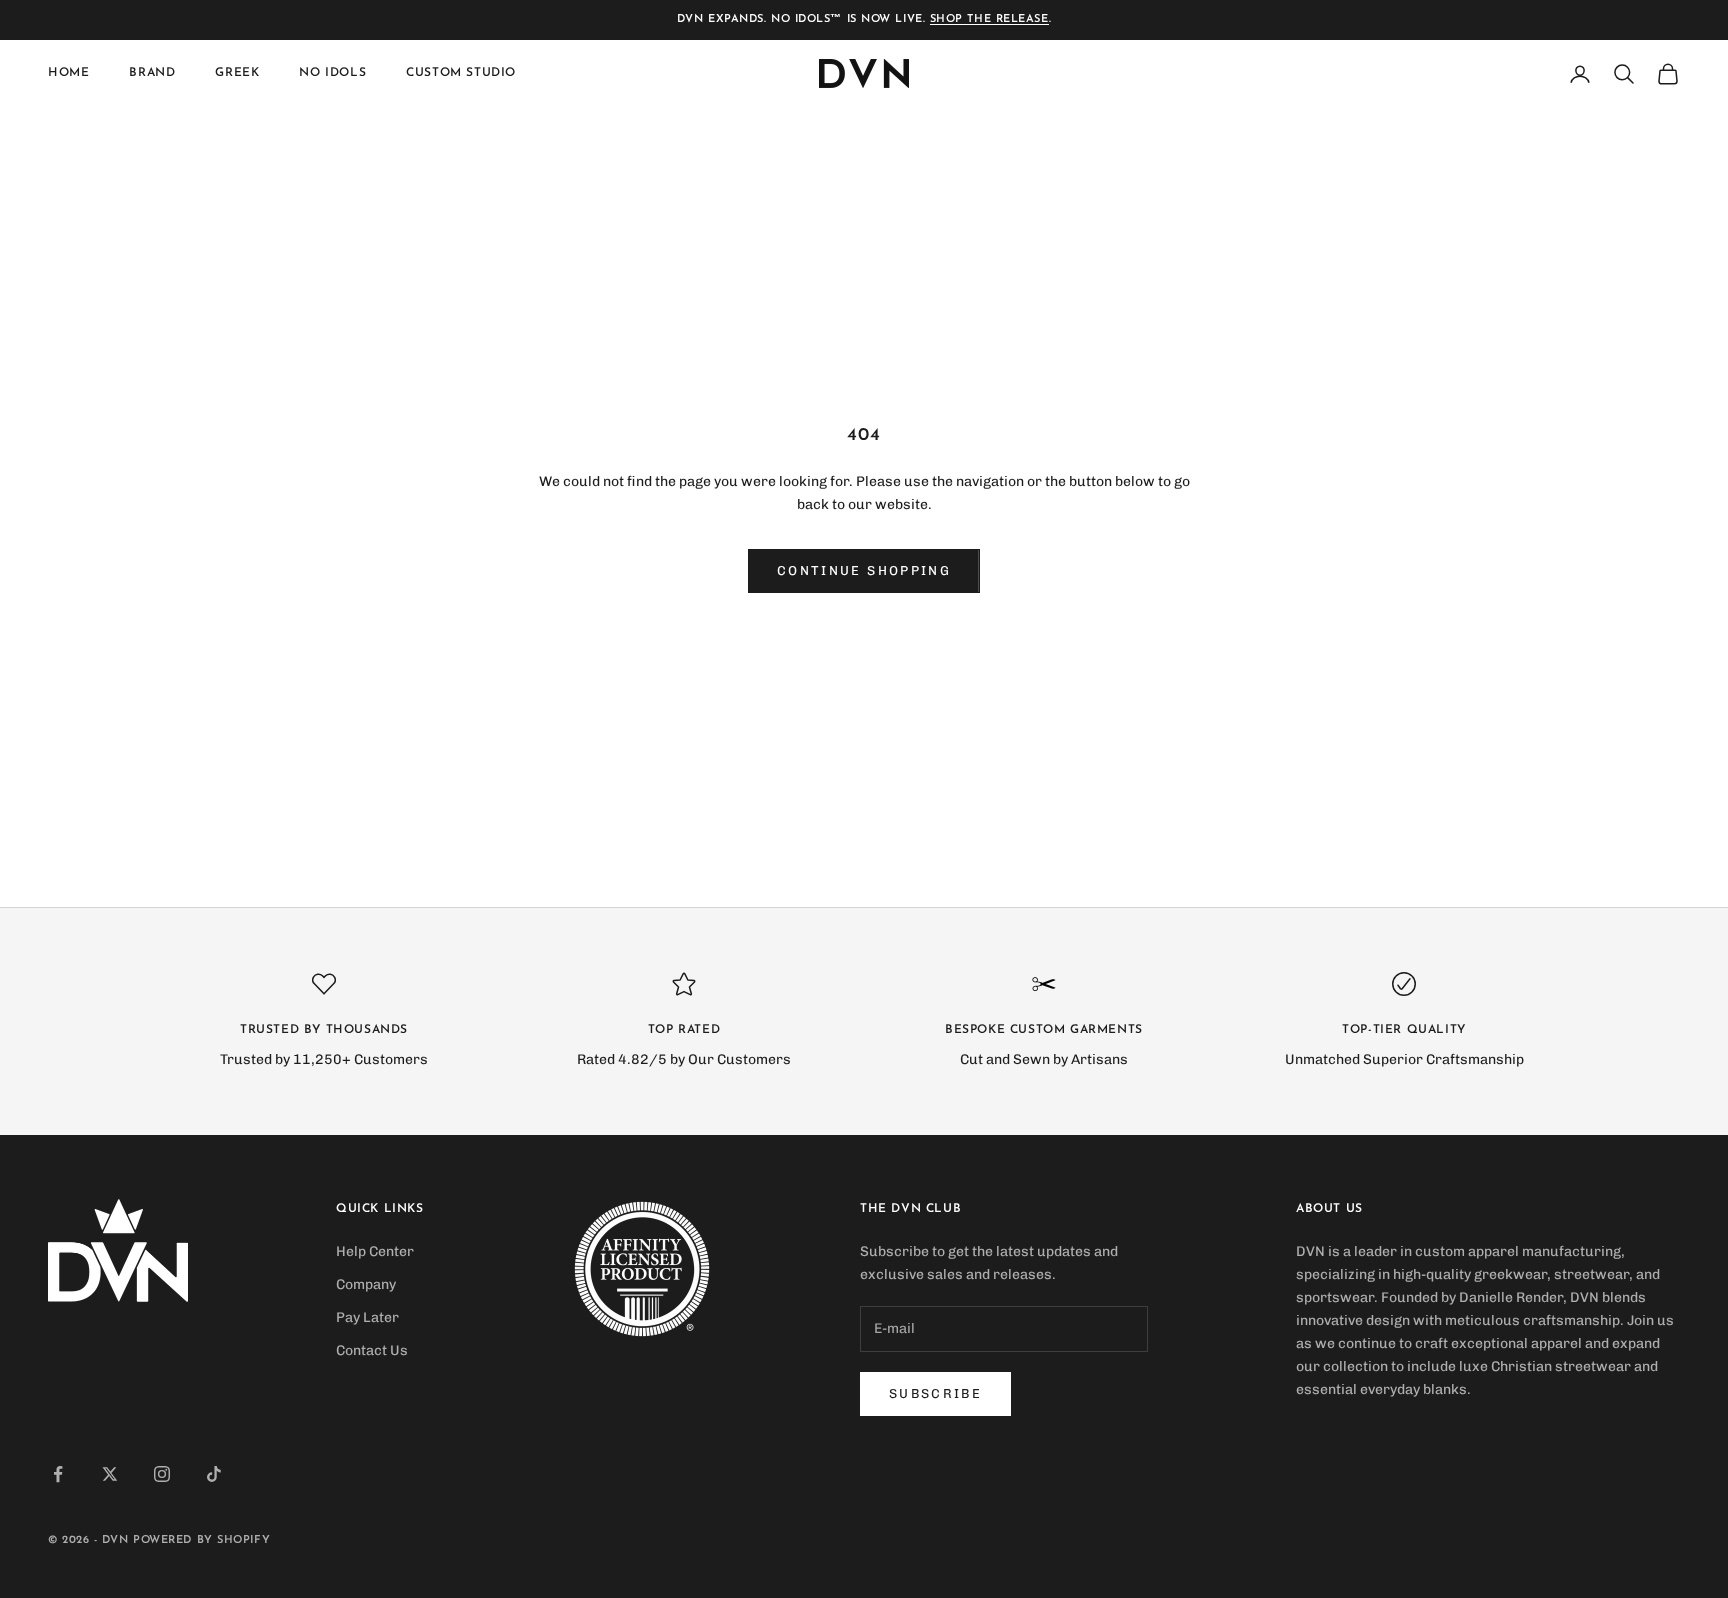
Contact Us (372, 1350)
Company (366, 1284)
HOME (68, 74)
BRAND (152, 74)
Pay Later (367, 1317)
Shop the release (989, 19)
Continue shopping (864, 570)
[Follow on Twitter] (110, 1474)
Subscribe (935, 1393)
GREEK (237, 74)
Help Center (375, 1251)
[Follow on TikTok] (214, 1474)
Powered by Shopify (201, 1540)
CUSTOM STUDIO (461, 74)
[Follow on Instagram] (162, 1474)
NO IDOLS (332, 74)
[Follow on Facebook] (58, 1474)
